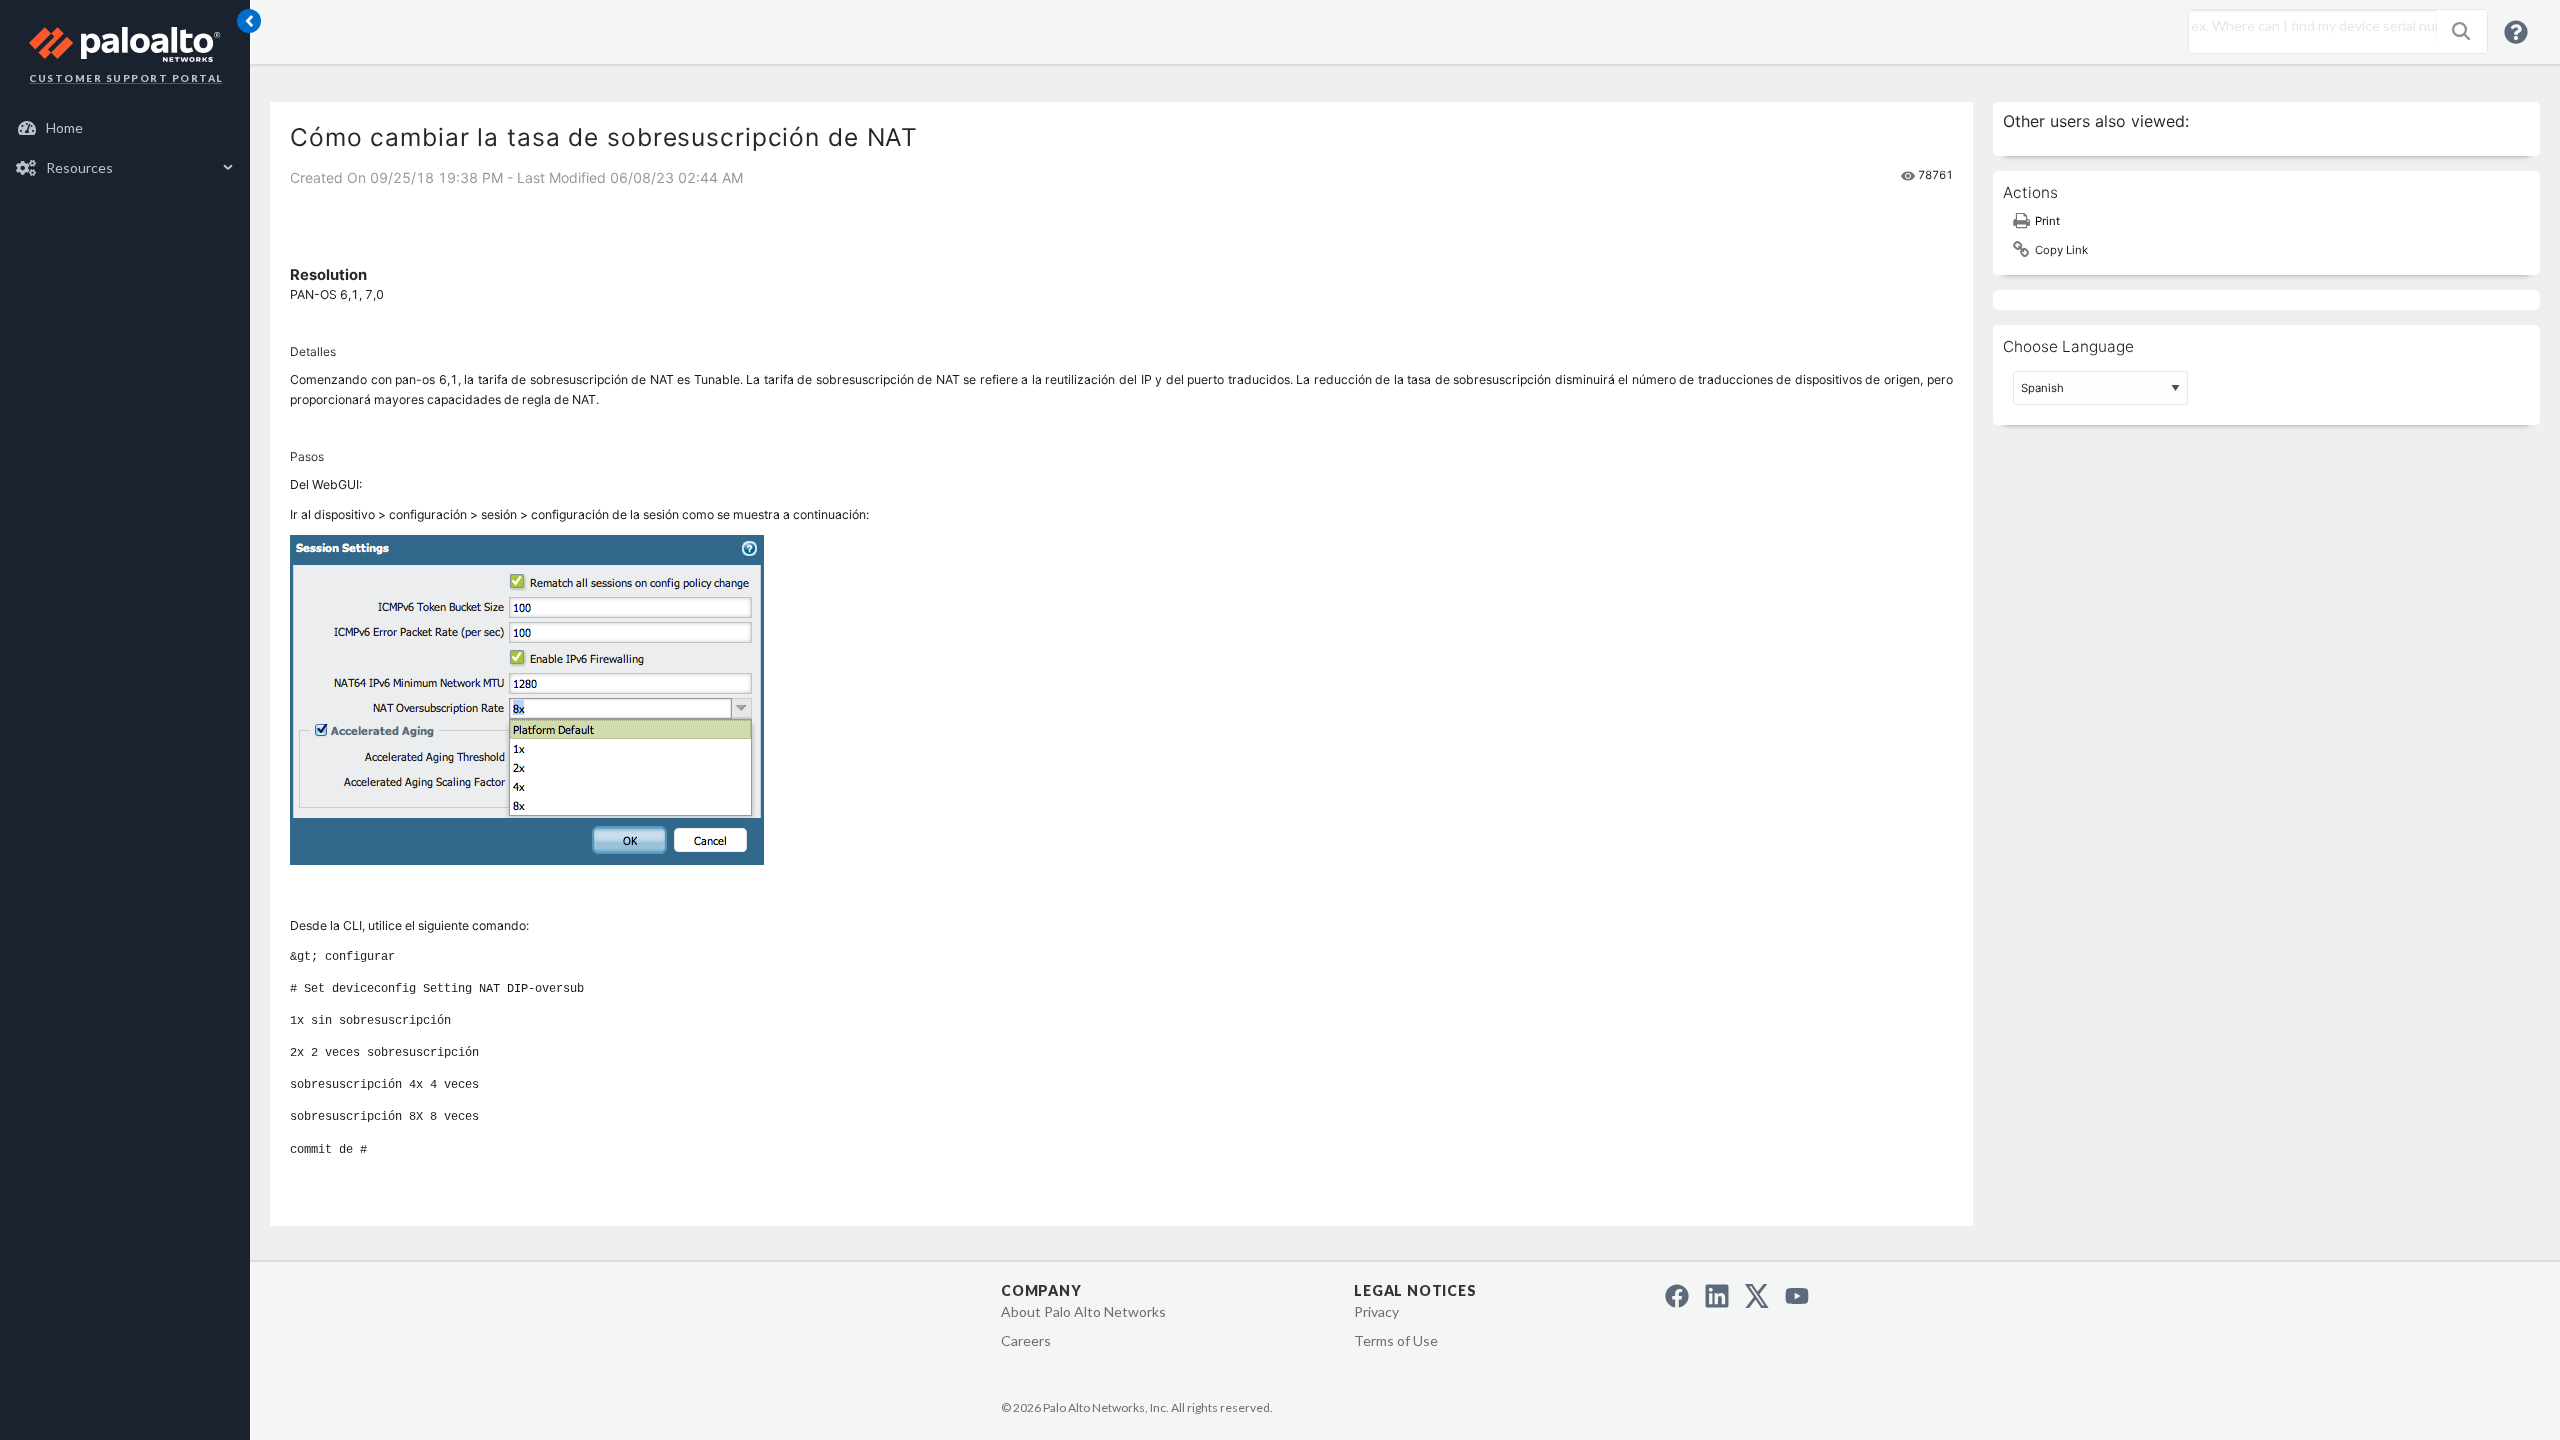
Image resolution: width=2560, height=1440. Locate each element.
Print (2047, 221)
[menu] (125, 148)
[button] (2461, 31)
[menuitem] (125, 128)
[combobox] (2308, 26)
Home (64, 127)
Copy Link (2061, 250)
